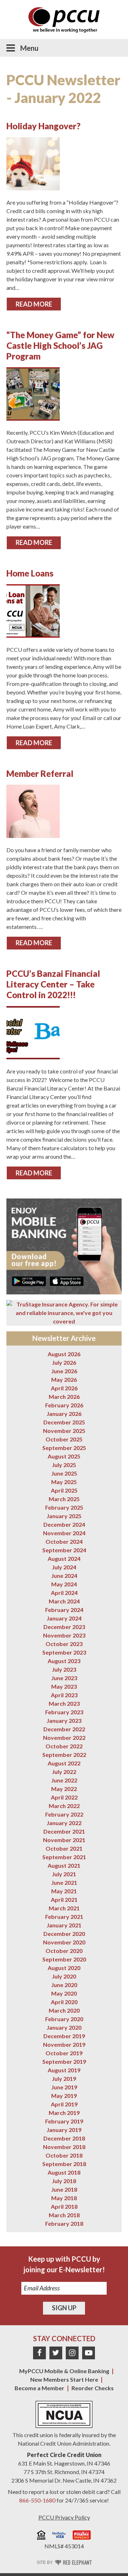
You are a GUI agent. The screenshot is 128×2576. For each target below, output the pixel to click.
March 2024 (64, 1601)
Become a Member (39, 2388)
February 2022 (64, 1814)
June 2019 (64, 2087)
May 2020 (64, 1993)
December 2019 (64, 2036)
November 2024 (64, 1533)
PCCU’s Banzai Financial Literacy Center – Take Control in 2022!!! (53, 984)
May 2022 (64, 1789)
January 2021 (64, 1925)
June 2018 (64, 2189)
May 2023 (64, 1686)
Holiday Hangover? (43, 126)
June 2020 (64, 1985)
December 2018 (64, 2138)
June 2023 (64, 1678)
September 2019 (64, 2061)
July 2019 (64, 2079)
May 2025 (64, 1482)
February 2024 (64, 1610)
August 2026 (64, 1354)
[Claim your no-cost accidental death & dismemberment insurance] (64, 1309)
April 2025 (64, 1490)
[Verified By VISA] (59, 2536)
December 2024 (64, 1524)
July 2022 (64, 1772)
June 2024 (64, 1576)
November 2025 (64, 1431)
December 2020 (64, 1934)
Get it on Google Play (29, 1281)
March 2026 (64, 1397)
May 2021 (64, 1891)
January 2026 (64, 1414)
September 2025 (64, 1448)
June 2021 (64, 1882)
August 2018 (64, 2172)
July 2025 (64, 1465)
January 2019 (64, 2130)
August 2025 (64, 1456)
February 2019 (64, 2121)
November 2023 (64, 1635)
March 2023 (64, 1703)
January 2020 (64, 2027)
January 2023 (64, 1720)
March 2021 (64, 1908)
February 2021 (64, 1917)
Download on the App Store (67, 1281)
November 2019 (64, 2044)
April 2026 (64, 1388)
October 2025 (64, 1439)
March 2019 (64, 2113)
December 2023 (64, 1627)
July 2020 (64, 1976)
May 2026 (64, 1379)
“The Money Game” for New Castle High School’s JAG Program (60, 345)
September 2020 (64, 1959)
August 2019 (64, 2070)
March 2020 (64, 2010)
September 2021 (64, 1857)
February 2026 (64, 1405)
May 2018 (64, 2198)
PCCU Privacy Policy (64, 2517)
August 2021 (64, 1865)
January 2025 (64, 1516)
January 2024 (64, 1618)
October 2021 (64, 1848)
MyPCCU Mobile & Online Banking (64, 2371)
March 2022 (64, 1806)
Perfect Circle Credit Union (64, 2455)
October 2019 (64, 2053)
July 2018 (64, 2181)
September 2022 (64, 1755)
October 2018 (64, 2155)
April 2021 (64, 1899)
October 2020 (64, 1951)
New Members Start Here (64, 2379)
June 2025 (64, 1473)
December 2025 (64, 1422)
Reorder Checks (93, 2388)
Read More (34, 304)
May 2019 (64, 2096)
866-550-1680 (37, 2500)
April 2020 (64, 2002)
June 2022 (64, 1780)
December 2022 (64, 1729)
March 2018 (64, 2215)
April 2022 (64, 1797)
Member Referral (40, 773)
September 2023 (64, 1652)
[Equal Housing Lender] (41, 2536)
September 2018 (64, 2164)
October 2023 (64, 1644)
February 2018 (64, 2223)
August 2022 (64, 1763)
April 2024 (64, 1593)
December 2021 (64, 1831)
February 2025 (64, 1507)
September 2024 (64, 1550)
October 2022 (64, 1746)
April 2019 (64, 2104)
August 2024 (64, 1558)
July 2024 (64, 1567)
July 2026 (64, 1362)
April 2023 (64, 1695)
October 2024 (64, 1541)
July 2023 (64, 1669)
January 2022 (64, 1823)
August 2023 (64, 1661)
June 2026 (64, 1371)
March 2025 (64, 1499)
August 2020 (64, 1968)
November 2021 (64, 1840)
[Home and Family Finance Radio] (82, 2536)
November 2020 (64, 1942)
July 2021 (64, 1874)
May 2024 (64, 1584)
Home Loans (30, 573)
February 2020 (64, 2019)
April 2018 (64, 2206)
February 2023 (64, 1712)
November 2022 (64, 1738)
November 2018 (64, 2147)
